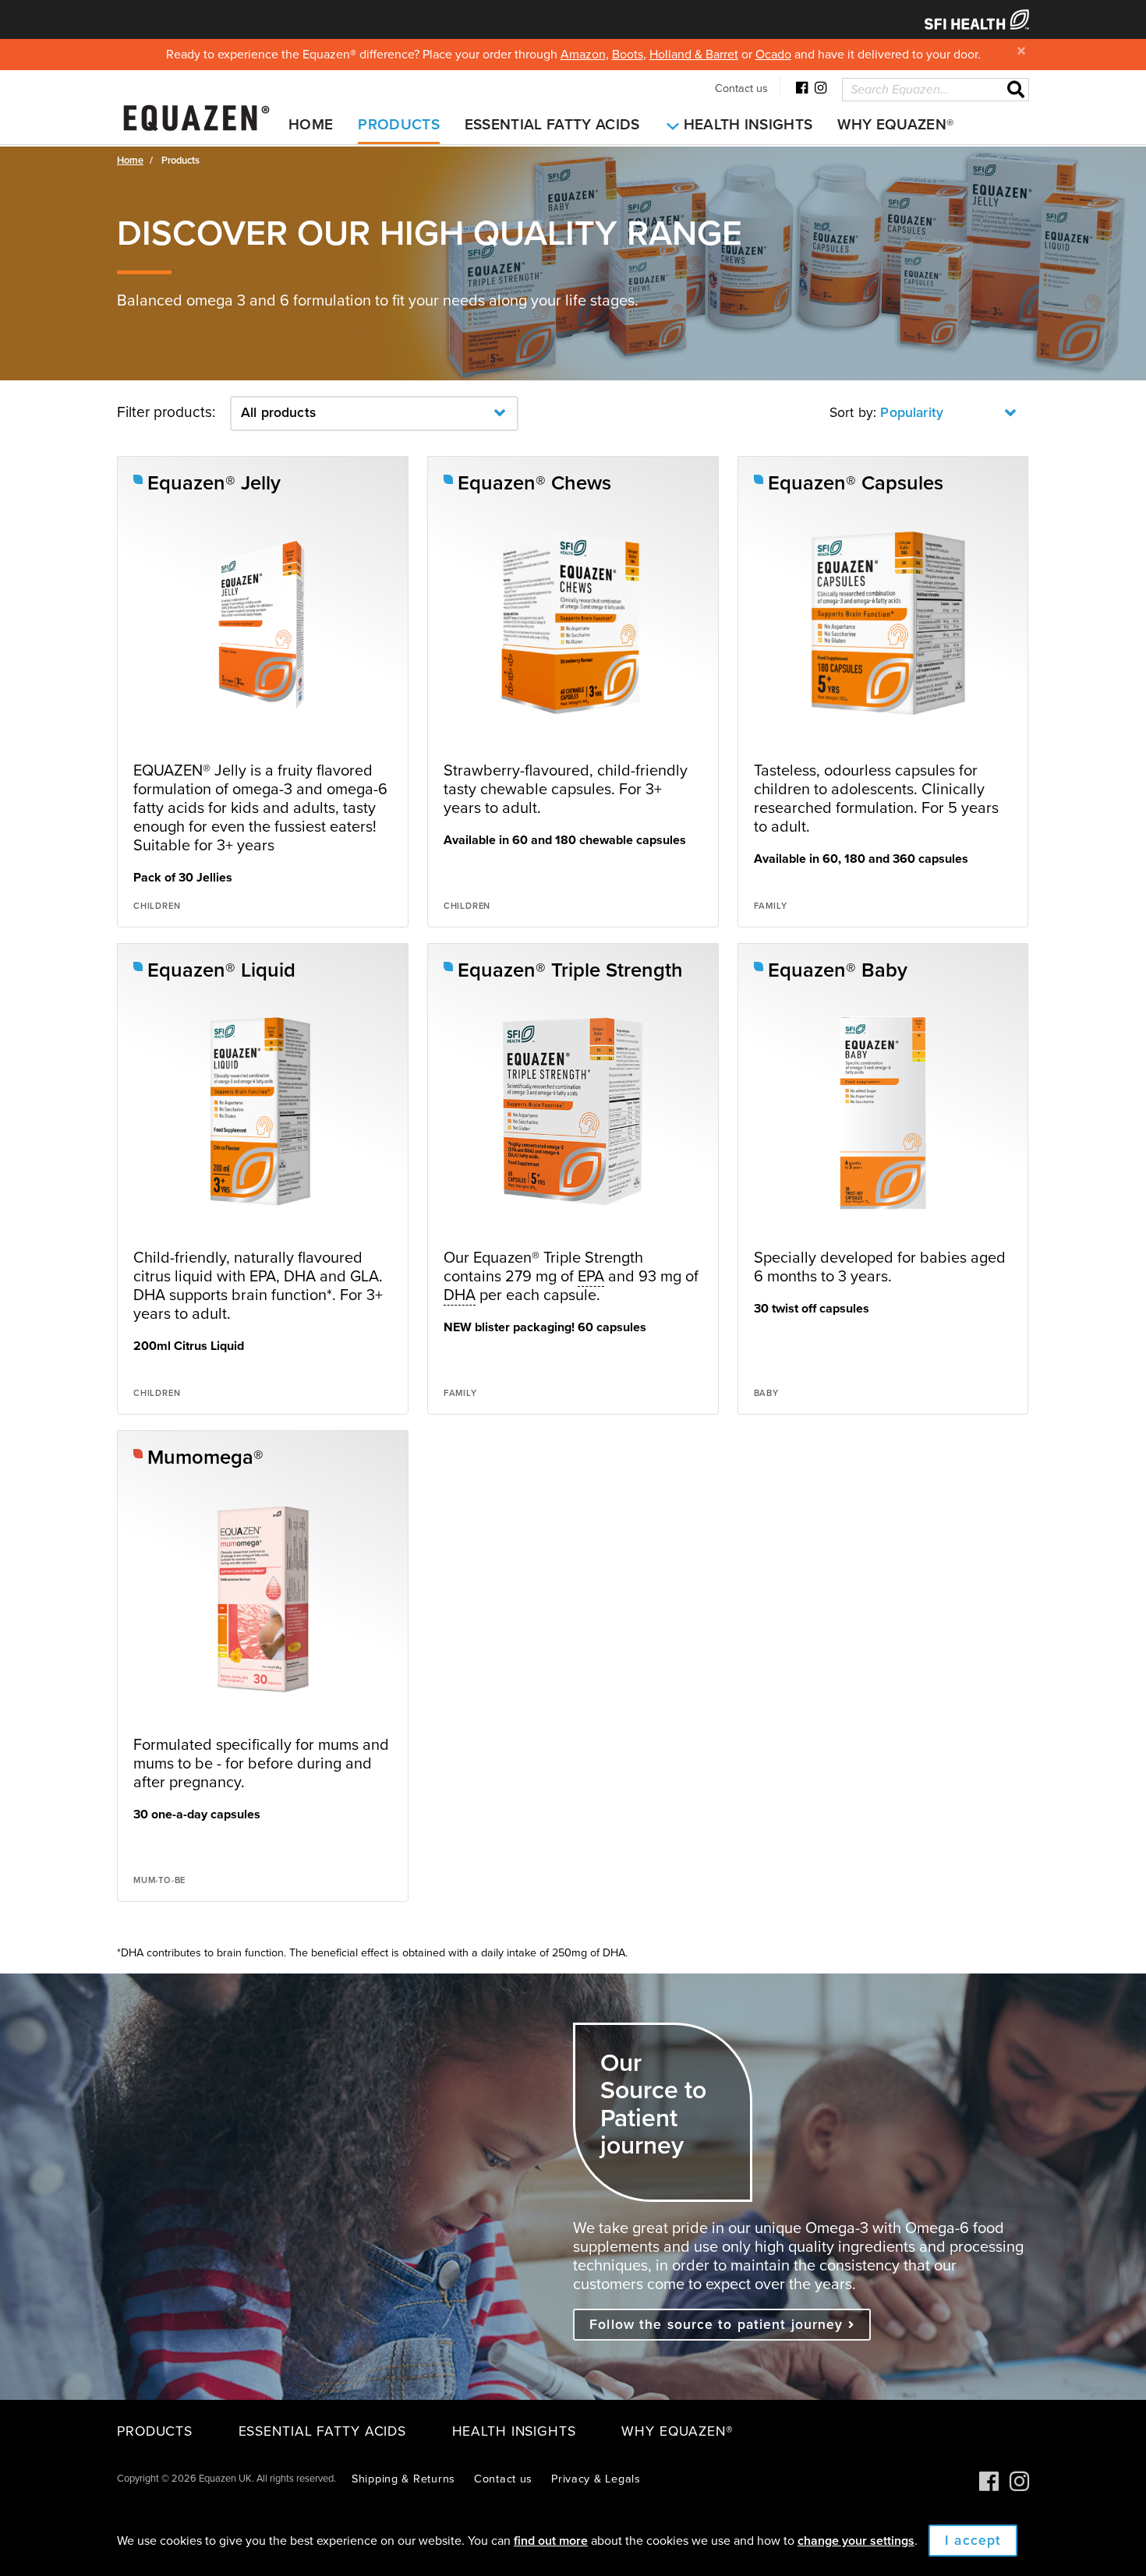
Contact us (741, 88)
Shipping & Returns (403, 2479)
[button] (374, 413)
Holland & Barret (694, 55)
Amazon (583, 55)
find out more (551, 2541)
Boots (628, 55)
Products (399, 125)
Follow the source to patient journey (718, 2325)
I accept (973, 2541)
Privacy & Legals (596, 2479)
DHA (460, 1295)
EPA (591, 1277)
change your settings (856, 2541)
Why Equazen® (895, 125)
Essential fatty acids (552, 125)
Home (311, 125)
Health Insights (748, 125)
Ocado (773, 55)
